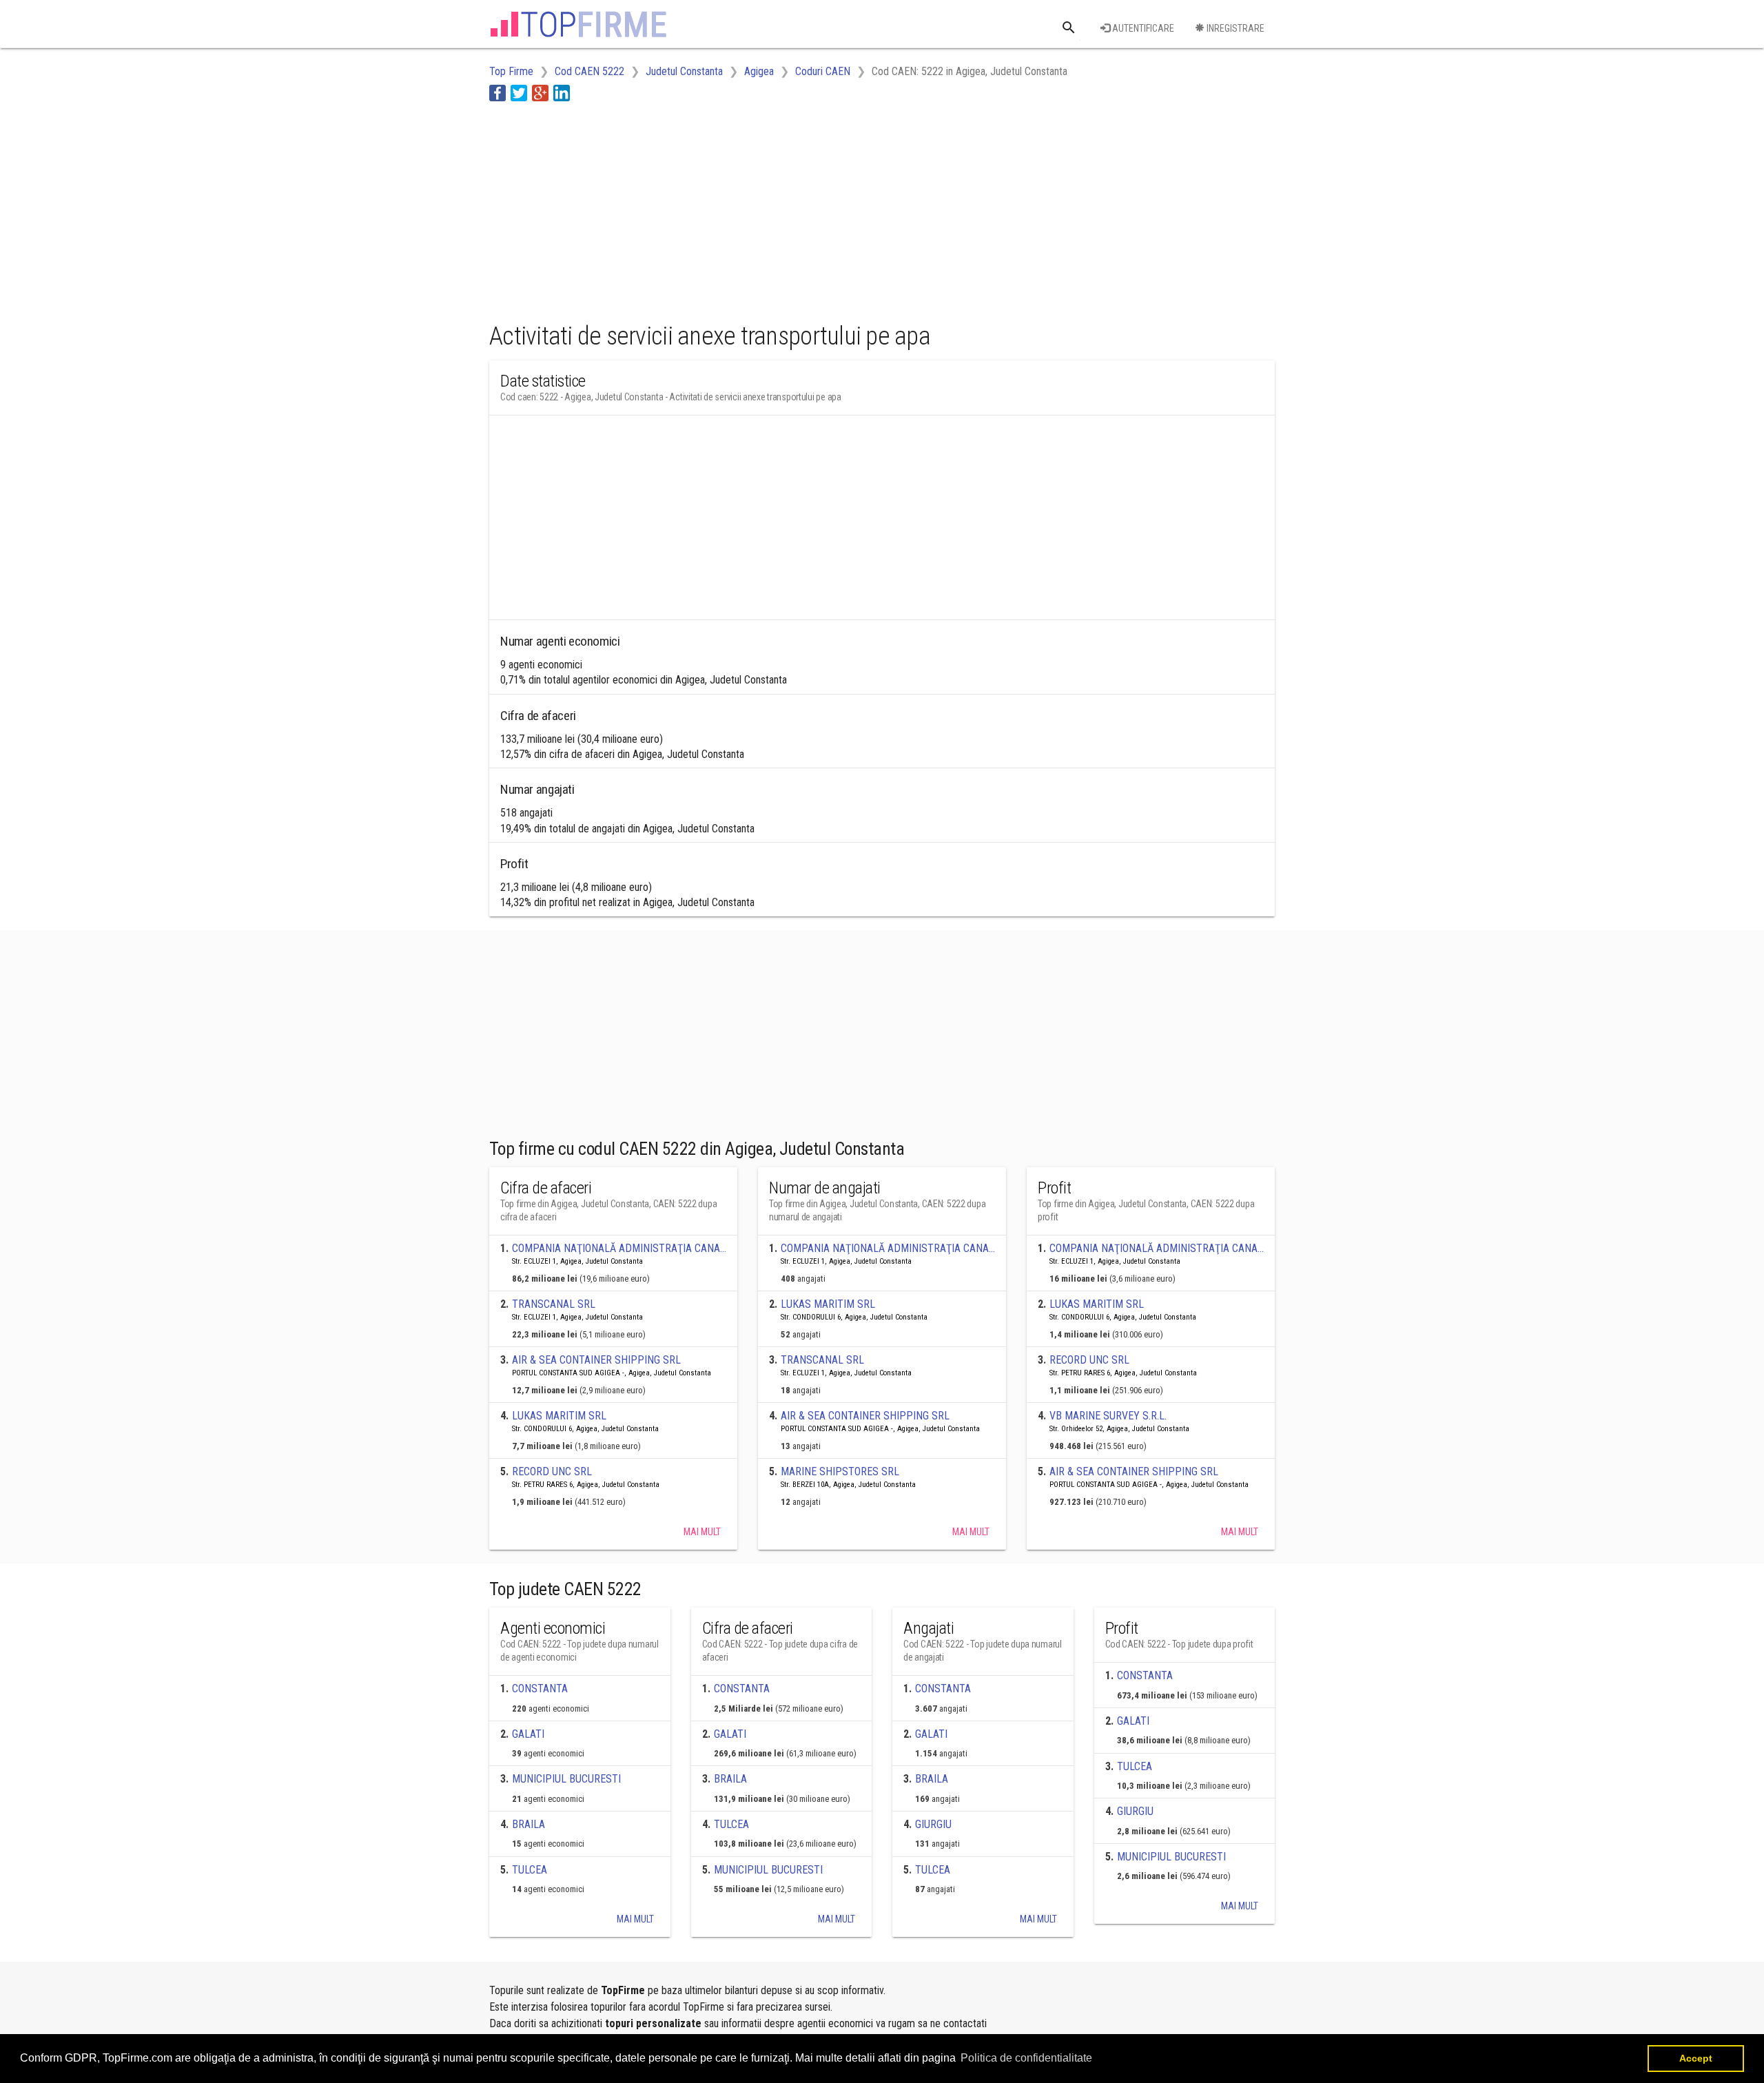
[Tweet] (519, 93)
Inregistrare (1234, 28)
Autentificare (1142, 28)
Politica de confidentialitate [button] (1026, 2058)
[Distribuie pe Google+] (540, 93)
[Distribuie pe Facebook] (498, 93)
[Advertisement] (740, 209)
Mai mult (702, 1532)
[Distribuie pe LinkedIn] (562, 93)
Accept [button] (1696, 2058)
